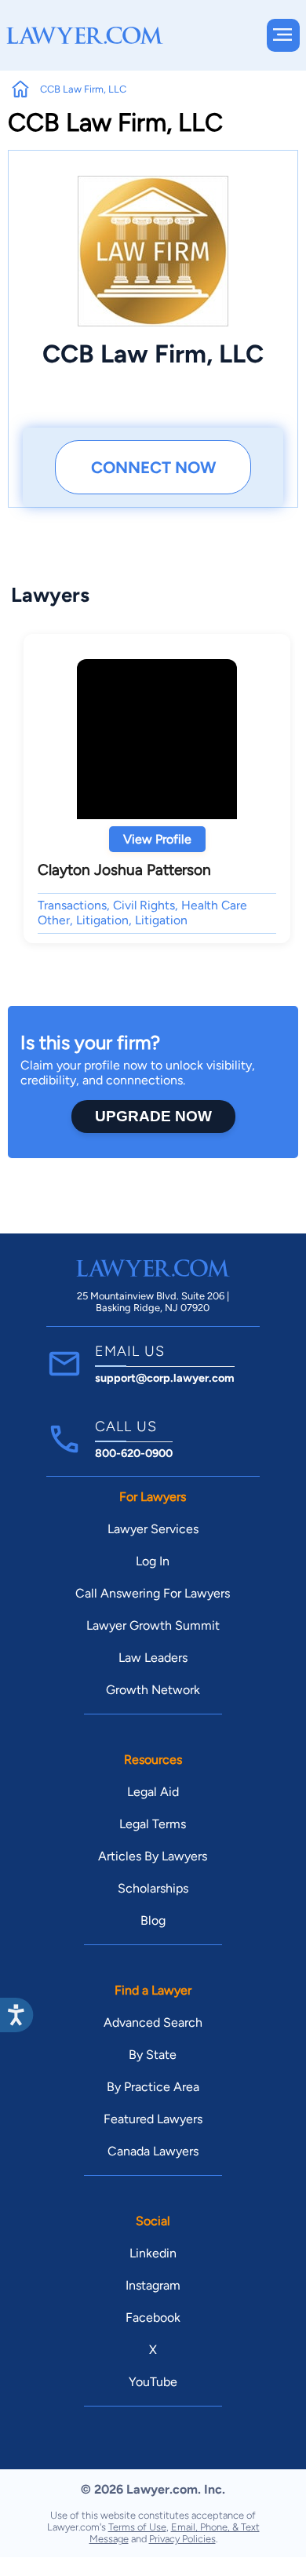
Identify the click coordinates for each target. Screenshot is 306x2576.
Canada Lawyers (153, 2151)
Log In (153, 1561)
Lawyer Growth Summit (153, 1625)
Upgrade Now (153, 1116)
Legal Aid (153, 1792)
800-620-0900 (134, 1453)
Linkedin (153, 2253)
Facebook (153, 2317)
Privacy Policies (182, 2539)
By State (153, 2055)
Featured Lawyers (153, 2119)
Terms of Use (137, 2527)
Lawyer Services (153, 1529)
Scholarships (153, 1888)
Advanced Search (153, 2022)
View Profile (157, 839)
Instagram (153, 2285)
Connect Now (153, 467)
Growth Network (153, 1690)
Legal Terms (153, 1824)
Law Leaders (153, 1658)
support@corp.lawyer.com (165, 1378)
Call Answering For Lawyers (153, 1593)
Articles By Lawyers (153, 1856)
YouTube (153, 2382)
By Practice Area (153, 2087)
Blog (153, 1920)
